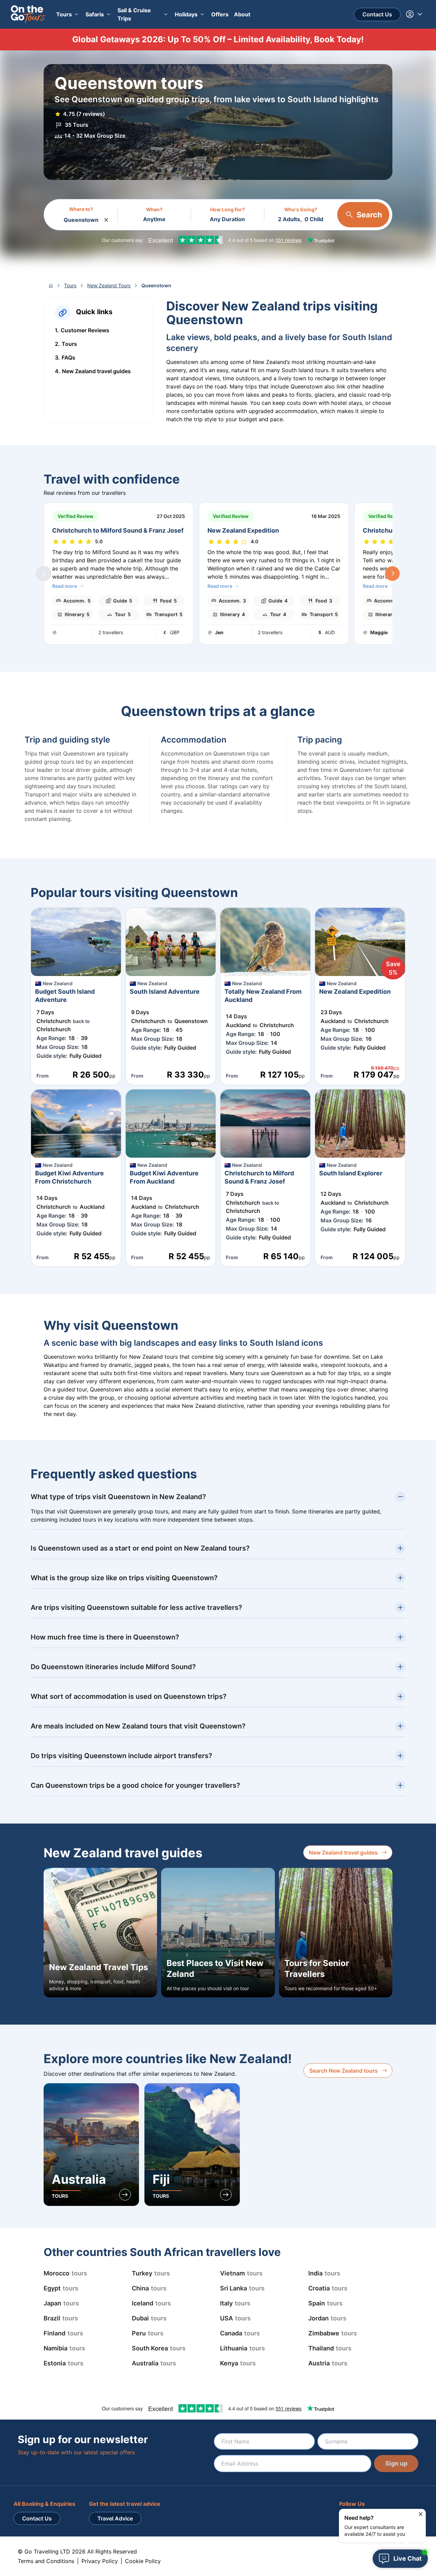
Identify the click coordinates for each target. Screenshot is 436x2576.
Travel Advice (115, 2518)
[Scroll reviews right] (392, 574)
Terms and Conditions (46, 2561)
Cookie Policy (143, 2561)
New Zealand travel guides (343, 1853)
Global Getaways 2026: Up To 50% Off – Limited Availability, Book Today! (218, 39)
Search (369, 215)
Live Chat (408, 2558)
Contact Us (377, 14)
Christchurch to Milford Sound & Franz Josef (118, 530)
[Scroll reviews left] (44, 574)
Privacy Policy (100, 2561)
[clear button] (106, 218)
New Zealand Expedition (243, 530)
